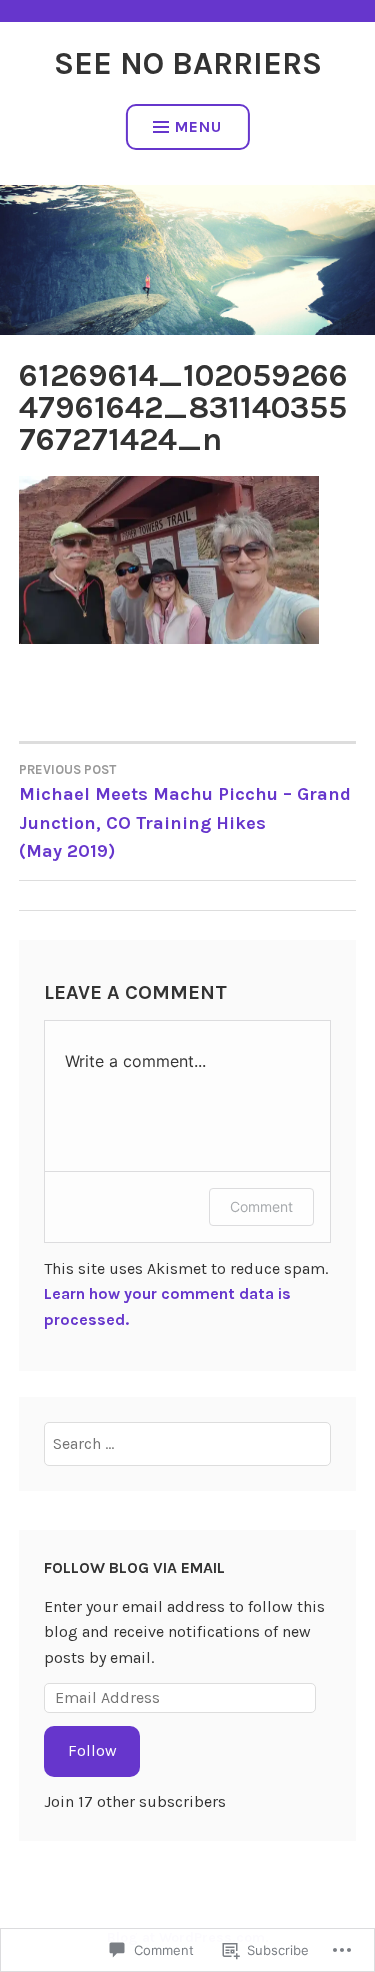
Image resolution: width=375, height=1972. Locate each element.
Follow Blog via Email (134, 1567)
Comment (261, 1206)
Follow (92, 1750)
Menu (198, 126)
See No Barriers (188, 63)
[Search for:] (187, 1443)
